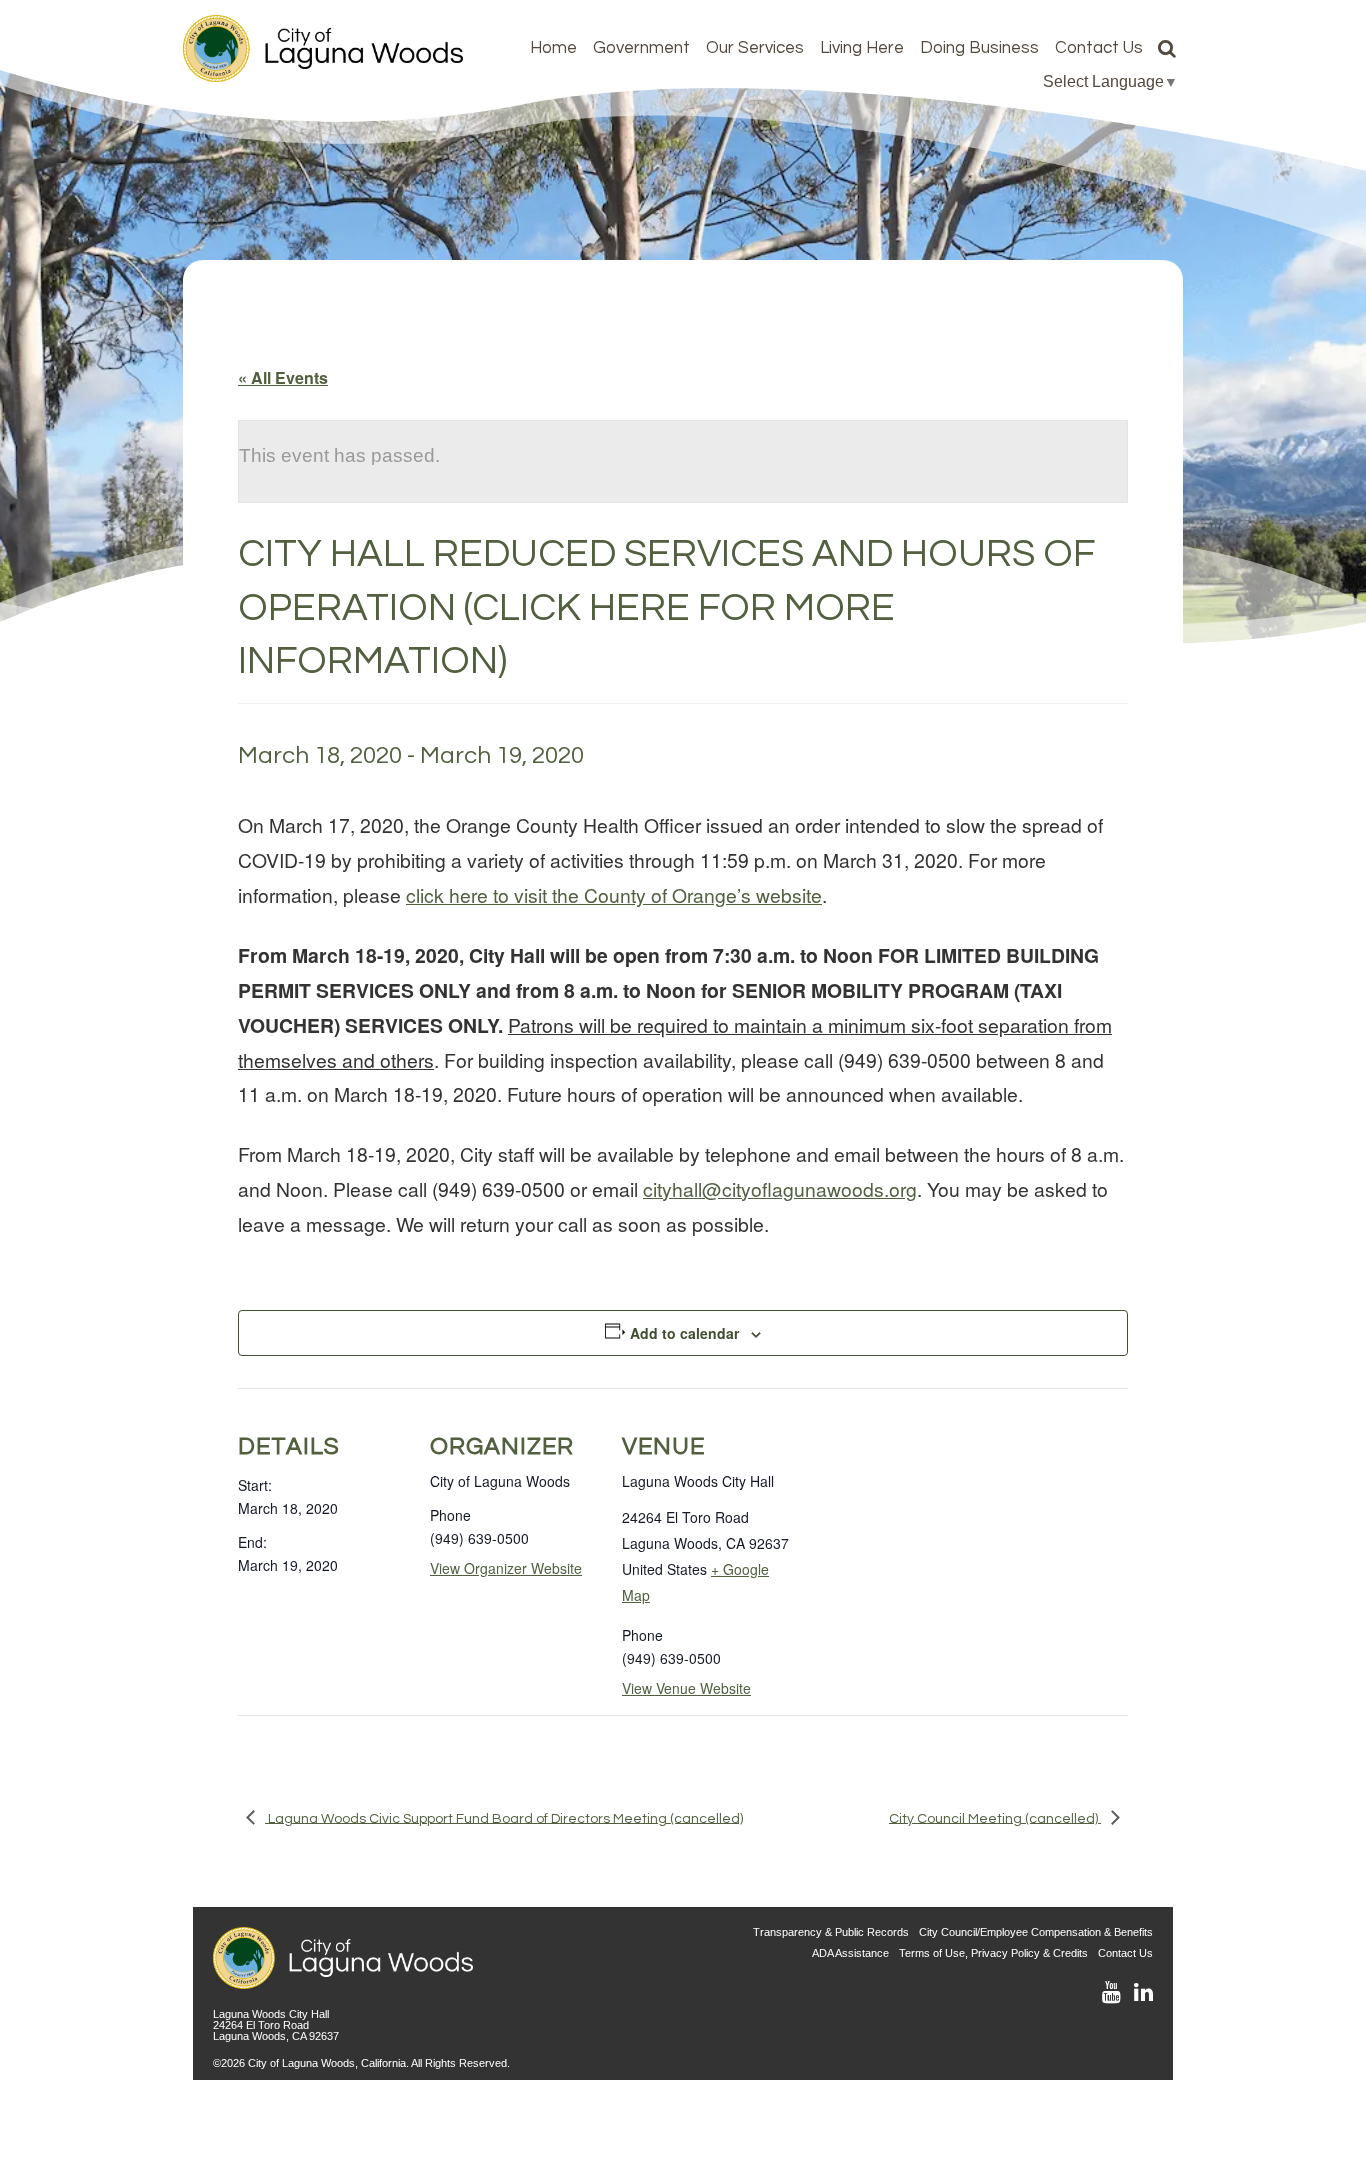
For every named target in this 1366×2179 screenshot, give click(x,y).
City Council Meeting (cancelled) (995, 1818)
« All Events (283, 377)
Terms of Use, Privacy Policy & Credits (993, 1953)
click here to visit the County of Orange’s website (614, 894)
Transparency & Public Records (831, 1932)
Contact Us (1099, 48)
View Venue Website (686, 1688)
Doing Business (979, 48)
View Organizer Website (506, 1568)
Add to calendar (684, 1333)
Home (553, 48)
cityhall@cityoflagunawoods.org (780, 1188)
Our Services (755, 48)
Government (641, 48)
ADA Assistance (850, 1953)
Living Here (862, 48)
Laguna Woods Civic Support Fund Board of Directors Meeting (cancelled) (504, 1818)
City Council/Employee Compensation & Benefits (1036, 1932)
